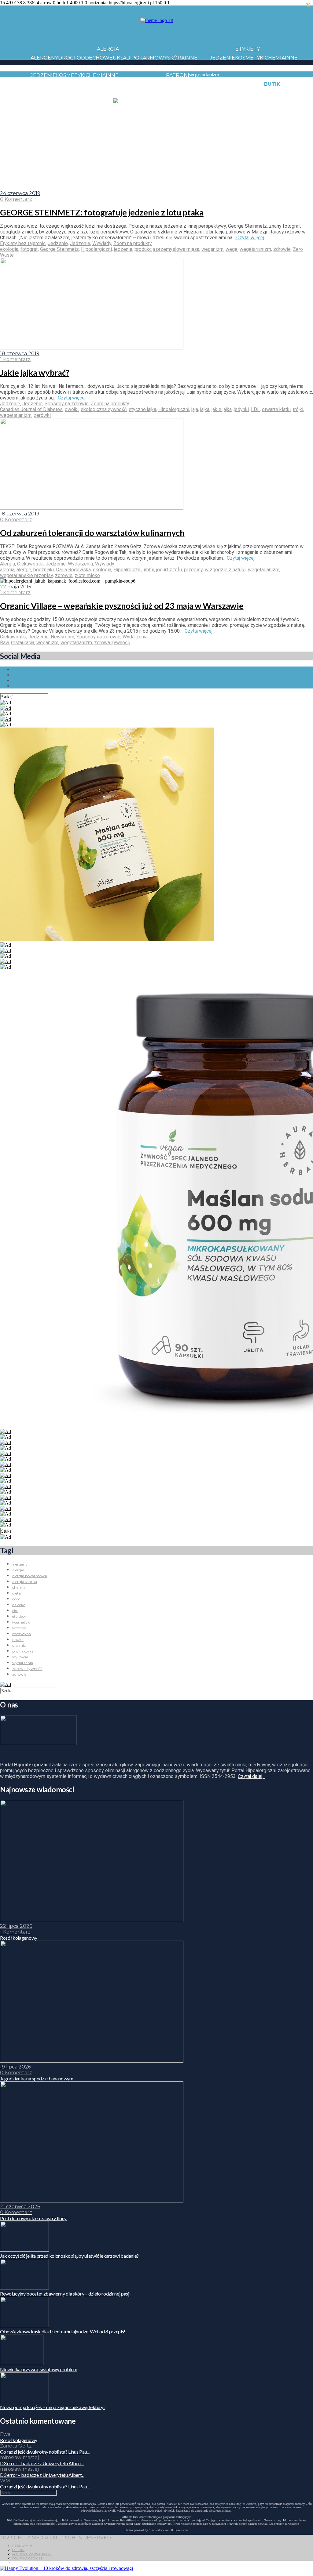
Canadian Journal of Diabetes (31, 409)
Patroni (178, 75)
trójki (298, 409)
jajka (205, 409)
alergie (24, 570)
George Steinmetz (59, 249)
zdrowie (282, 249)
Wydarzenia (136, 67)
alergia (7, 570)
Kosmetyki (250, 58)
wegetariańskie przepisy (26, 575)
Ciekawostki (30, 564)
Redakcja (60, 111)
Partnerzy (171, 67)
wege (232, 249)
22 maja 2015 (16, 587)
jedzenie (123, 249)
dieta (17, 1593)
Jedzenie (222, 58)
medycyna (22, 1634)
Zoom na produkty (133, 243)
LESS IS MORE (166, 93)
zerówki (42, 415)
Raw (4, 643)
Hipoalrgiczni (127, 570)
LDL (255, 409)
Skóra (176, 58)
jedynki (241, 409)
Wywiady (102, 243)
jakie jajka (222, 409)
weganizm (212, 249)
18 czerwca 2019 (20, 354)
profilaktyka (23, 1651)
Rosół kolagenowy (19, 2440)
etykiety (19, 1616)
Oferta (18, 2550)
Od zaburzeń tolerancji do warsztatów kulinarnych (92, 533)
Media (198, 67)
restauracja (23, 643)
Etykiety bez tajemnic (23, 243)
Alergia (108, 49)
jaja (195, 409)
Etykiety (248, 49)
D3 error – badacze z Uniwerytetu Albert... (42, 2463)
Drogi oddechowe (85, 58)
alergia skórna (25, 1582)
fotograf (29, 249)
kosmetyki (21, 1622)
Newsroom (63, 637)
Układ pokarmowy (140, 58)
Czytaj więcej (250, 238)
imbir (149, 570)
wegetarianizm (255, 249)
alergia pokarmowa (30, 1576)
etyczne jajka (142, 409)
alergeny (20, 1564)
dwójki (72, 409)
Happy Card (78, 93)
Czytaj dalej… (252, 1776)
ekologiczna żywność (104, 409)
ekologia (9, 249)
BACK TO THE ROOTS (122, 93)
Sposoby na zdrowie (69, 67)
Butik (272, 84)
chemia (19, 1587)
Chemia (275, 58)
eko (15, 1611)
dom (16, 1599)
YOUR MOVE (243, 93)
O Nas (39, 111)
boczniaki (44, 570)
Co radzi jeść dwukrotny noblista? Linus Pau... (45, 2452)
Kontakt (66, 102)
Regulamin (22, 2546)
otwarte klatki (276, 409)
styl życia (20, 1657)
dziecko (19, 1605)
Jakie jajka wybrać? (35, 372)
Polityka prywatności (32, 2554)
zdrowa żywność (112, 643)
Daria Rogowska (73, 570)
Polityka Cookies (27, 2558)
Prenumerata (93, 111)
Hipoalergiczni (96, 249)
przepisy (193, 570)
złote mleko (87, 575)
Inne (191, 58)
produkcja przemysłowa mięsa (167, 249)
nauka (18, 1640)
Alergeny (44, 58)
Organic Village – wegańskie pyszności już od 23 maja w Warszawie (122, 606)
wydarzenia (23, 1663)
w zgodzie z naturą (225, 570)
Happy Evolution (139, 84)
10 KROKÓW (46, 93)
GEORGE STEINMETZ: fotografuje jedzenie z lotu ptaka (102, 212)
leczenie (19, 1628)
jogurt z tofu (169, 570)
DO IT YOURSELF (205, 93)
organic (19, 1645)
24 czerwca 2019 (20, 193)
